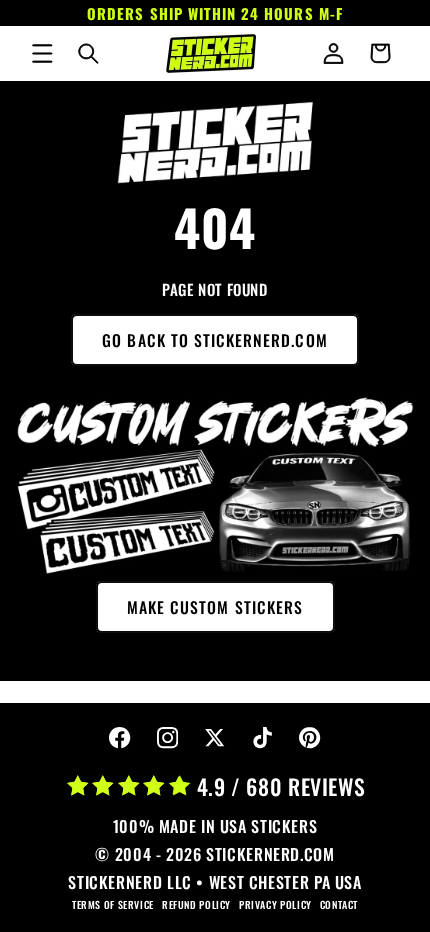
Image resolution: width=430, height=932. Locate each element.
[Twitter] (215, 738)
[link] (215, 142)
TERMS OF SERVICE (113, 904)
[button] (42, 53)
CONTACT (339, 904)
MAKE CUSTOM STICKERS (215, 607)
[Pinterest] (310, 738)
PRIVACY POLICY (275, 904)
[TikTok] (262, 738)
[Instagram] (167, 738)
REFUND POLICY (196, 904)
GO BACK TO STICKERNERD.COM (214, 340)
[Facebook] (120, 738)
